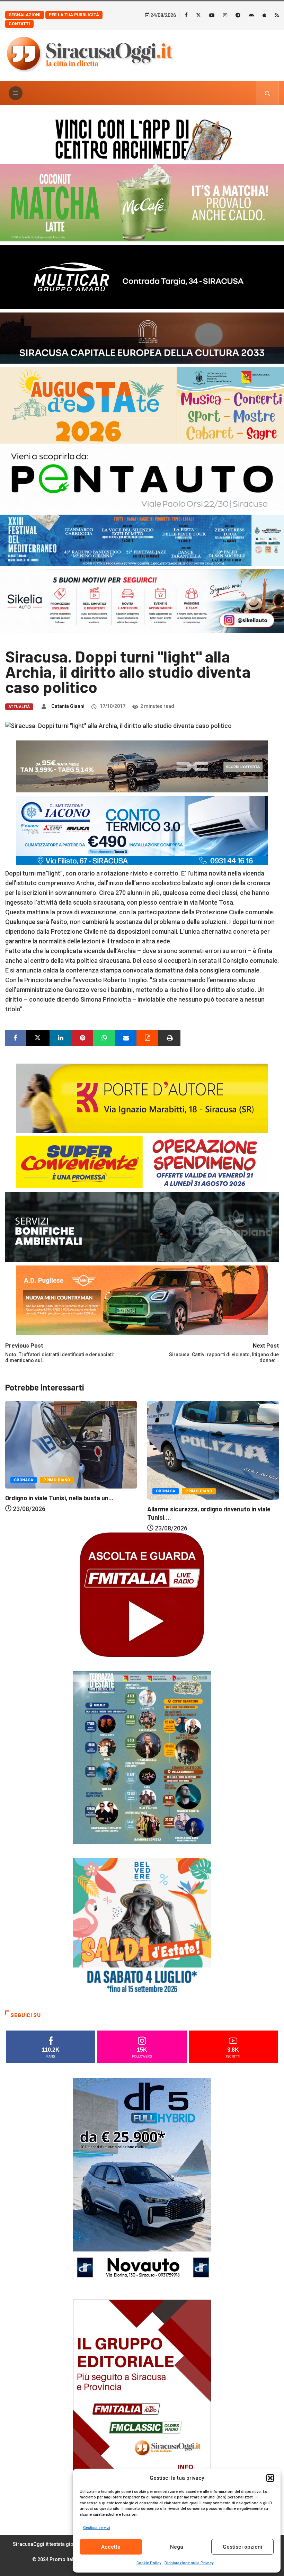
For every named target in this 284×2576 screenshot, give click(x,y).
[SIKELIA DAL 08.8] (142, 601)
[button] (270, 2478)
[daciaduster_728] (142, 766)
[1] (142, 2403)
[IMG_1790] (142, 478)
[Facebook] (186, 15)
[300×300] (142, 1927)
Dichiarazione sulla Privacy (189, 2563)
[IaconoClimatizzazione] (142, 830)
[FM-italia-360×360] (142, 1594)
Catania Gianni (68, 706)
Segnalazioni (25, 15)
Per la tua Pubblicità (74, 15)
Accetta (111, 2547)
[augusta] (142, 405)
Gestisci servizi (97, 2528)
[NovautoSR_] (142, 2181)
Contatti (19, 24)
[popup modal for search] (268, 93)
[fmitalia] (142, 540)
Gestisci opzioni (242, 2547)
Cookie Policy (149, 2563)
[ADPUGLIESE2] (142, 1300)
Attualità (19, 707)
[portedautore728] (142, 1097)
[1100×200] (142, 337)
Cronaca (24, 1491)
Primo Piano (57, 1491)
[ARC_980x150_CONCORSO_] (142, 138)
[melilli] (142, 1757)
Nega (177, 2547)
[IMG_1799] (142, 1161)
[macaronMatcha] (142, 202)
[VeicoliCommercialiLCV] (142, 276)
